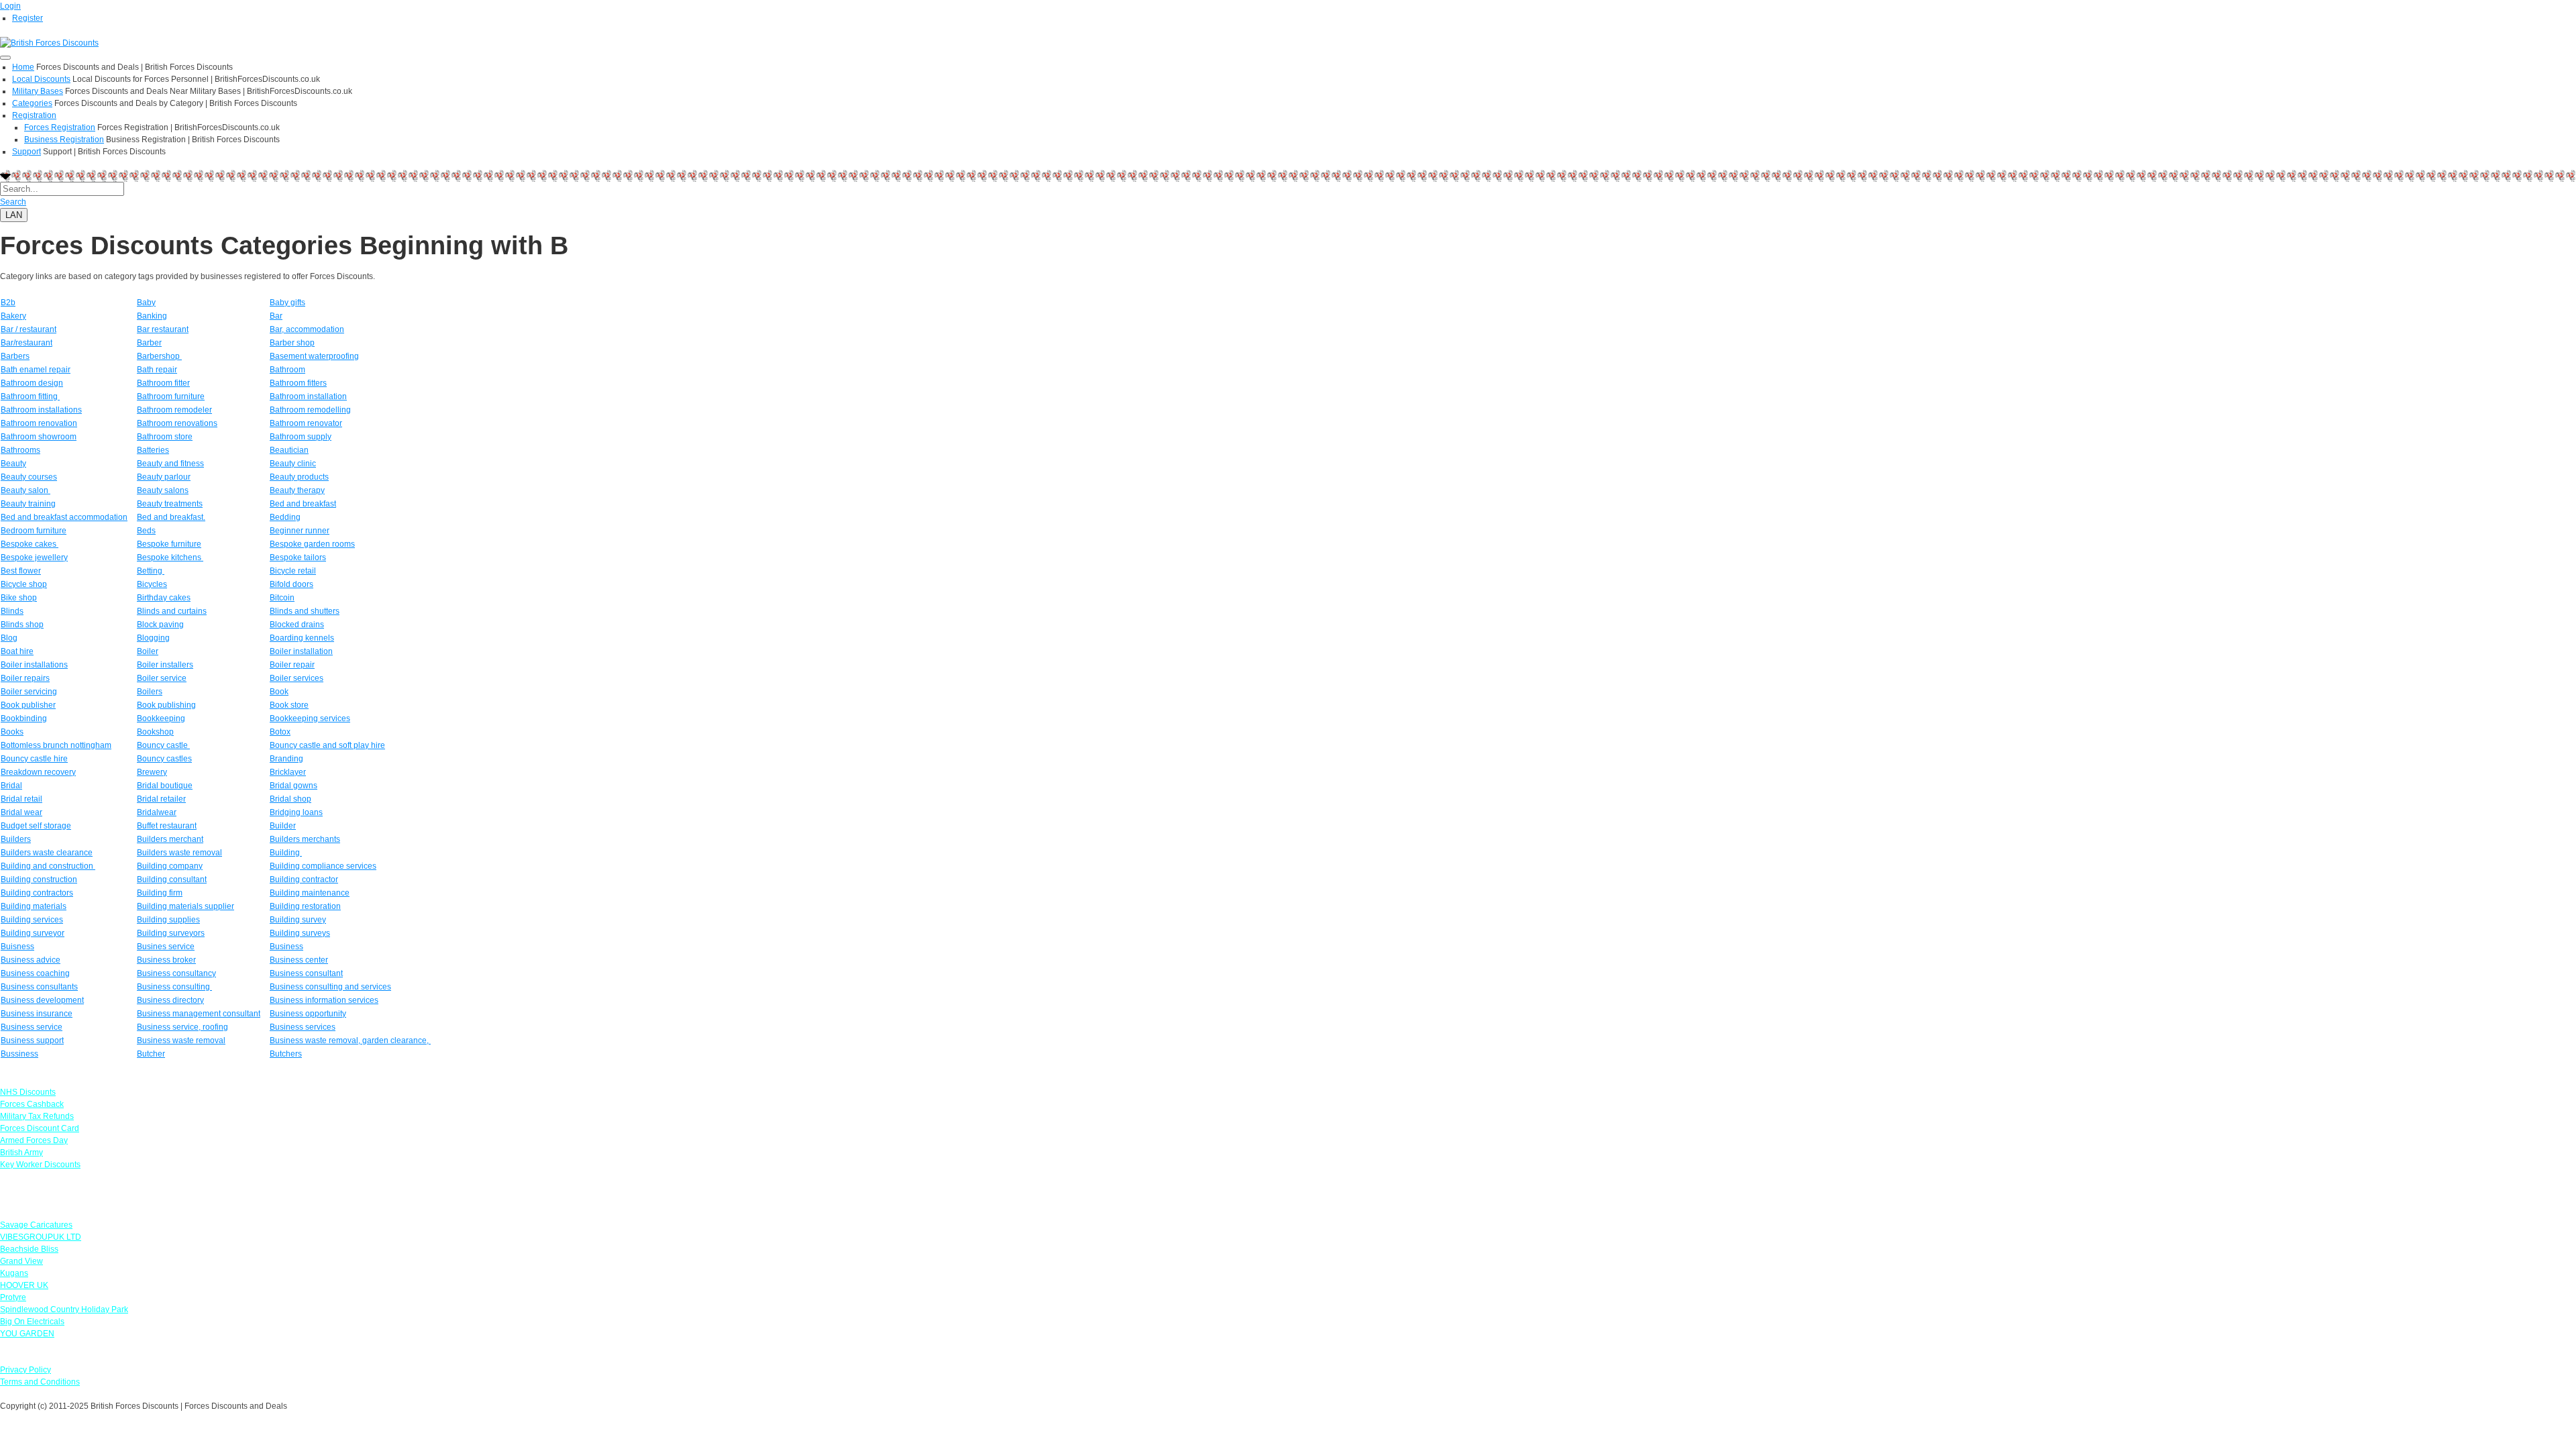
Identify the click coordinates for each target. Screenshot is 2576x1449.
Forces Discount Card (40, 1128)
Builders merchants (305, 839)
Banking (152, 316)
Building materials (34, 906)
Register (28, 18)
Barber (149, 343)
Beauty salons (163, 490)
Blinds (12, 611)
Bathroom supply (301, 437)
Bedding (285, 517)
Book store (289, 705)
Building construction (39, 879)
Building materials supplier (185, 906)
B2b (8, 303)
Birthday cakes (164, 598)
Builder (283, 826)
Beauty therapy (297, 490)
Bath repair (157, 370)
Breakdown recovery (38, 772)
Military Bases (38, 91)
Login (10, 6)
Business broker (166, 960)
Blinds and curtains (172, 611)
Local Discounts (41, 79)
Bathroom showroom (39, 437)
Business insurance (37, 1014)
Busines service (166, 947)
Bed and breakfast (303, 504)
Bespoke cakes (30, 544)
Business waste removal (181, 1040)
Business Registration (64, 140)
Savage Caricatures (36, 1225)
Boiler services (297, 678)
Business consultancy (176, 973)
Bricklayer (288, 772)
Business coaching (35, 973)
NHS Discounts (28, 1092)
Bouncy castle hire (34, 759)
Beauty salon (25, 490)
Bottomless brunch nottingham (56, 745)
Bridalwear (157, 812)
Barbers (15, 356)
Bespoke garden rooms (312, 544)
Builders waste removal (179, 853)
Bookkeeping (161, 718)
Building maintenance (310, 893)
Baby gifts (287, 303)
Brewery (152, 772)
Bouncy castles (164, 759)
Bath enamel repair (36, 370)
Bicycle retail (293, 571)
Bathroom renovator (306, 423)
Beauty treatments (170, 504)
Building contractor (304, 879)
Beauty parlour (164, 477)
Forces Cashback (32, 1104)
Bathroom (287, 370)
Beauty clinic (293, 464)
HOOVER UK (24, 1285)
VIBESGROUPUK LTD (41, 1237)
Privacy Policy (25, 1370)
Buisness (17, 947)
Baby (146, 303)
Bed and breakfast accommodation (64, 517)
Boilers (150, 692)
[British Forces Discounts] (49, 42)
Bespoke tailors (298, 557)
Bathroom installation (308, 396)
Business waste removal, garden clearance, (350, 1040)
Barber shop (292, 343)
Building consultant (172, 879)
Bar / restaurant (29, 329)
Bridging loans (296, 812)
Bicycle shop (24, 584)
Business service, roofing (182, 1027)
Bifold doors (291, 584)
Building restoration (305, 906)
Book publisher (28, 705)
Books (12, 732)
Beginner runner (300, 531)
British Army (21, 1152)
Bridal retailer (161, 799)
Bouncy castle (163, 745)
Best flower (21, 571)
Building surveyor (33, 933)
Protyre (13, 1297)
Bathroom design (32, 383)
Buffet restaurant (167, 826)
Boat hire (17, 651)
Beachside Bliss (29, 1249)
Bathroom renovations (177, 423)
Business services (303, 1027)
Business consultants (39, 987)
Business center (299, 960)
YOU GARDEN (27, 1334)
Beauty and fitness (170, 464)
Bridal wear (21, 812)
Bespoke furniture (169, 544)
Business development (42, 1000)
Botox (280, 732)
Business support (32, 1040)
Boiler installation (301, 651)
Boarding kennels (302, 638)
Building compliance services (323, 866)
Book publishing (166, 705)
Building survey (298, 920)
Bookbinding (24, 718)
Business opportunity (308, 1014)
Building (286, 853)
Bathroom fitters (298, 383)
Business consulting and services (330, 987)
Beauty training (28, 504)
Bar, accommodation (307, 329)
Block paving (160, 625)
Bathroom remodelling (310, 410)
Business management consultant (199, 1014)
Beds (146, 531)
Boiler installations (34, 665)
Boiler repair (292, 665)
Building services (32, 920)
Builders (16, 839)
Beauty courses (29, 477)
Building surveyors (171, 933)
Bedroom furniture (34, 531)
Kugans (14, 1273)
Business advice (31, 960)
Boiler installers (165, 665)
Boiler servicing (29, 692)
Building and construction (48, 866)
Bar (276, 316)
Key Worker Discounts (40, 1165)
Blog (9, 638)
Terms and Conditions (40, 1382)
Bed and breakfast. (171, 517)
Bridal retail (21, 799)
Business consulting (174, 987)
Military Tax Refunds (37, 1116)
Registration (34, 115)
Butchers (286, 1054)
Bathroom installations (41, 410)
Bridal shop (290, 799)
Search (13, 202)
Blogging (153, 638)
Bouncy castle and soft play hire (327, 745)
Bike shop (19, 598)
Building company (170, 866)
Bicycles (152, 584)
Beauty (13, 464)
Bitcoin (282, 598)
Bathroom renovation (39, 423)
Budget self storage (36, 826)
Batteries (153, 450)
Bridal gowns (293, 786)
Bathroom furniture (171, 396)
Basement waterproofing (314, 356)
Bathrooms (20, 450)
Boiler (148, 651)
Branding (286, 759)
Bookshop (155, 732)
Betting (151, 571)
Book (279, 692)
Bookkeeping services (310, 718)
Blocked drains (297, 625)
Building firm (160, 893)
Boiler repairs (25, 678)
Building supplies (168, 920)
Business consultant (306, 973)
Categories (32, 103)
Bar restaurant (163, 329)
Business (286, 947)
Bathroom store (165, 437)
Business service (32, 1027)
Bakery (13, 316)
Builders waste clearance (47, 853)
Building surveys (300, 933)
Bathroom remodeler (174, 410)
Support (26, 152)
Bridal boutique (165, 786)
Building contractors (37, 893)
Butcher (151, 1054)
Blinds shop (22, 625)
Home (23, 67)
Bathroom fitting (30, 396)
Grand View (21, 1261)
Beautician (289, 450)
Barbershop (159, 356)
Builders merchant (170, 839)
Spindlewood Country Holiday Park (64, 1309)
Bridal (11, 786)
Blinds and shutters (305, 611)
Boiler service (162, 678)
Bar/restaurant (26, 343)
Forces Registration (60, 127)
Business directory (170, 1000)
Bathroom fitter (163, 383)
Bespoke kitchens (170, 557)
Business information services (324, 1000)
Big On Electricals (32, 1322)
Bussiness (19, 1054)
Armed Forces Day (34, 1140)
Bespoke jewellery (34, 557)
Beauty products (299, 477)
